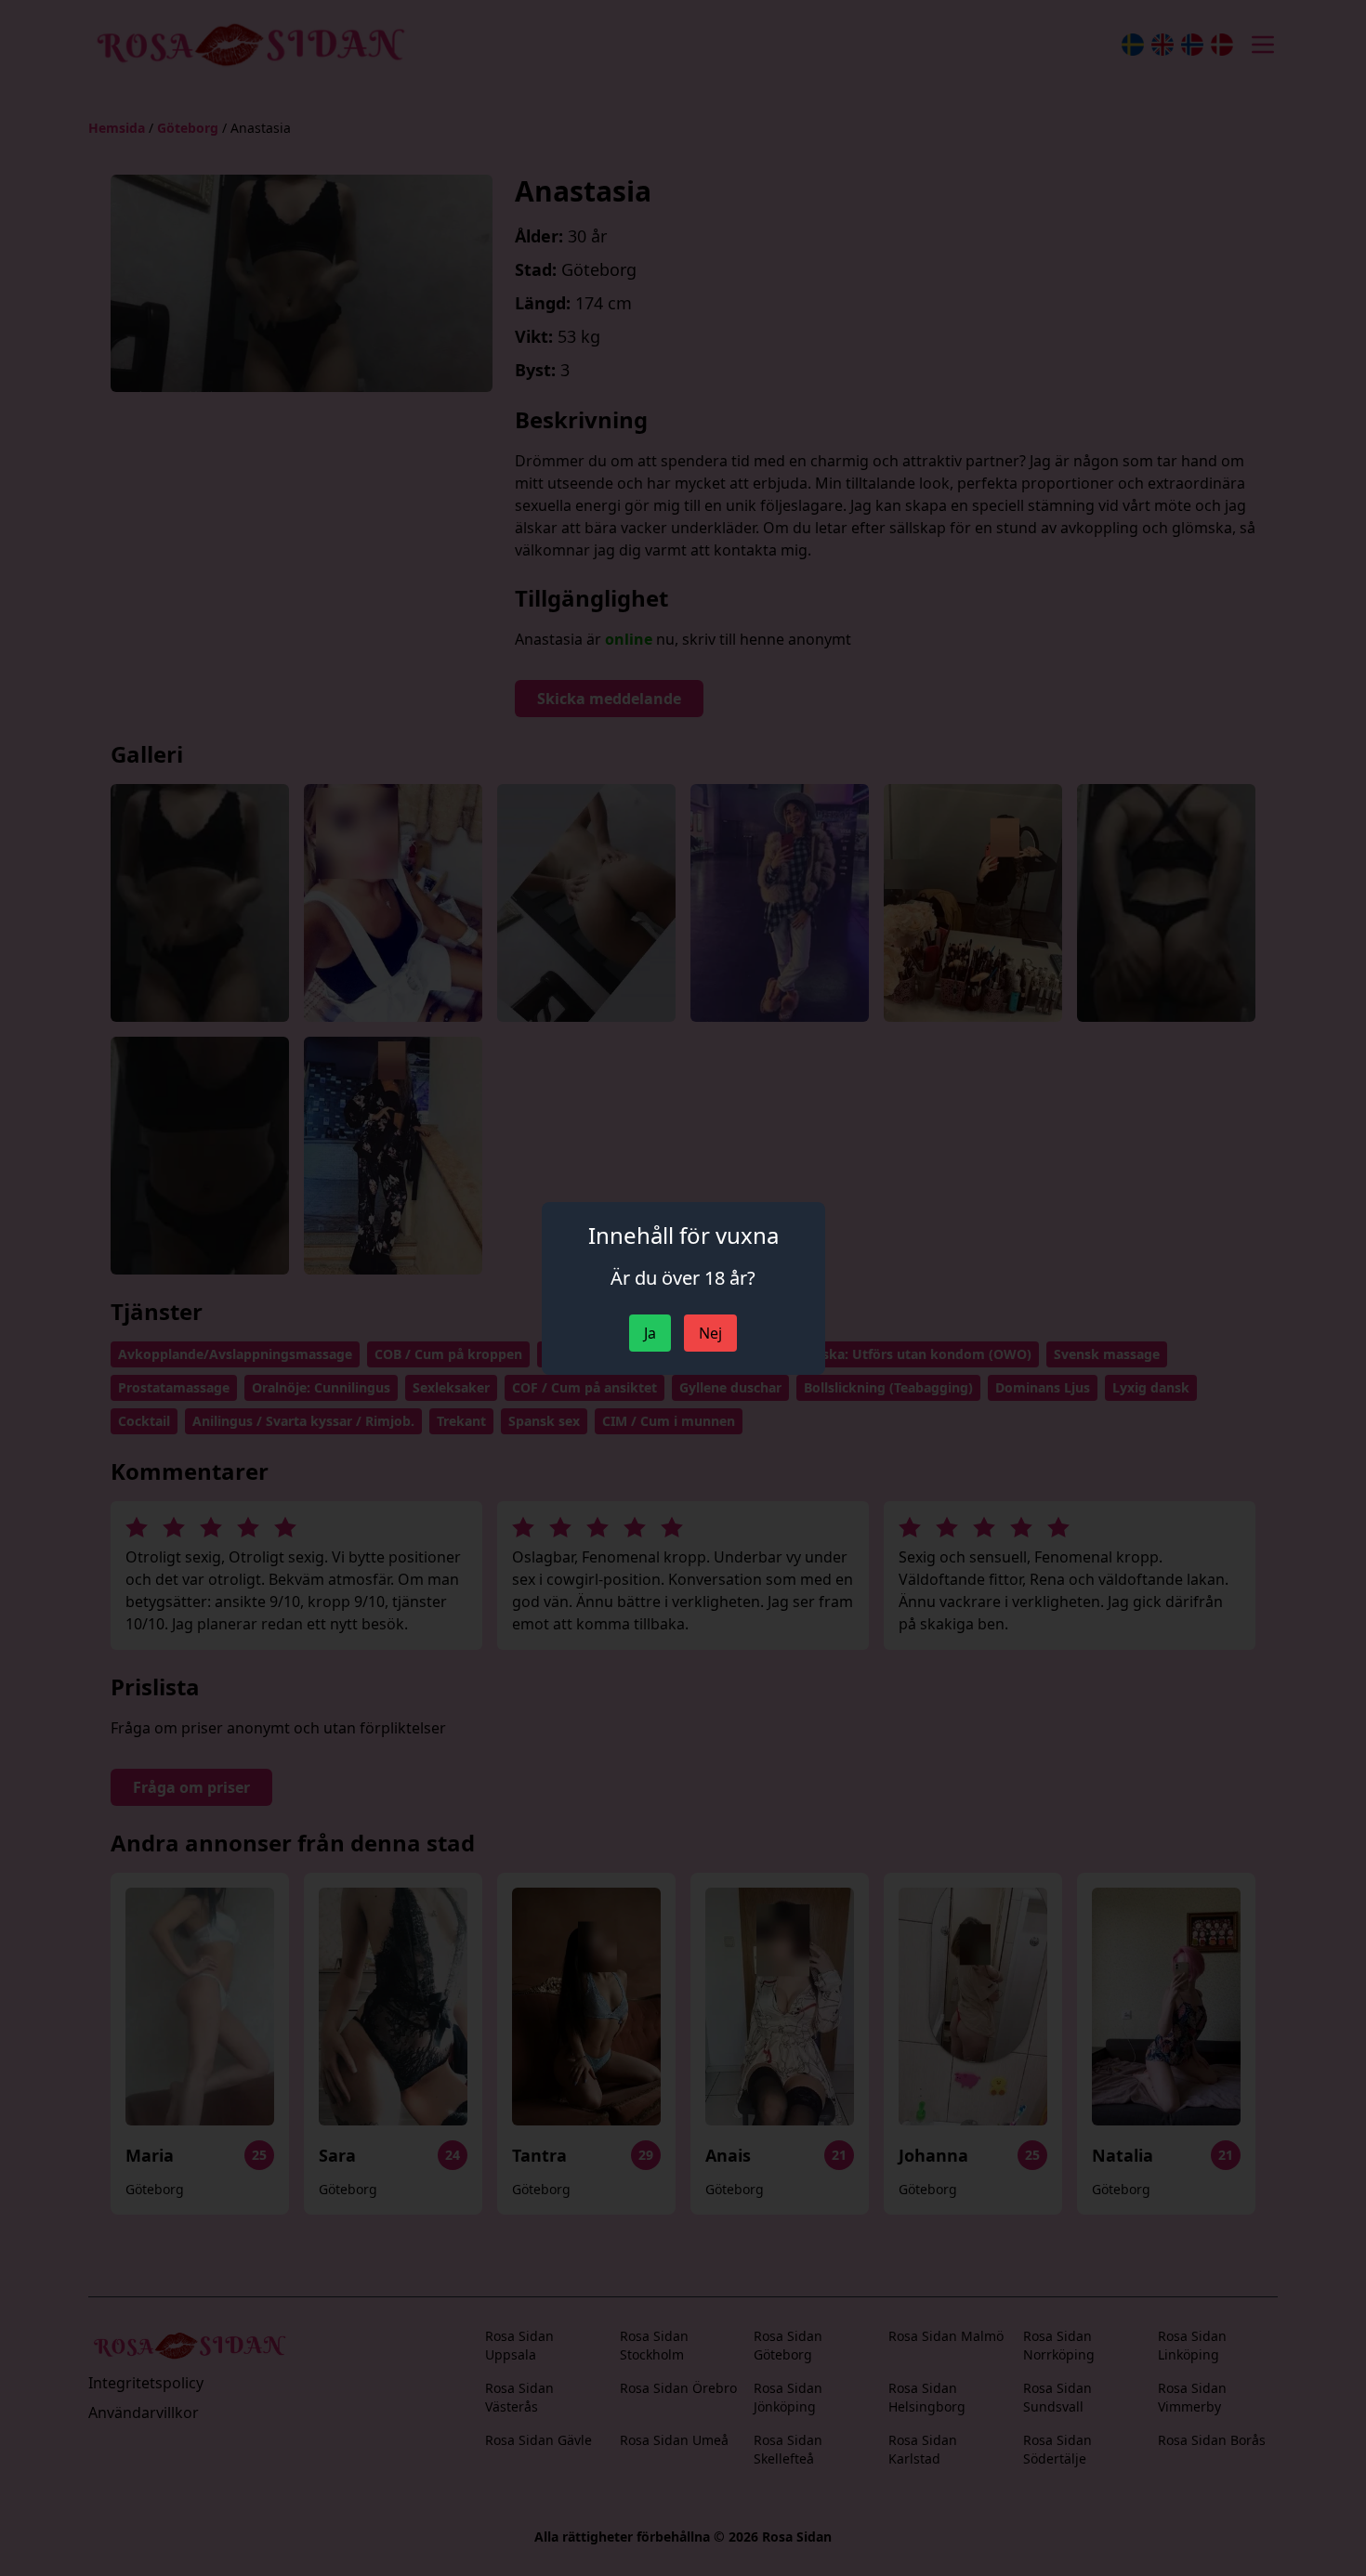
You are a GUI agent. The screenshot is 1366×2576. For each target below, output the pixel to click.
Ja (650, 1333)
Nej (710, 1333)
